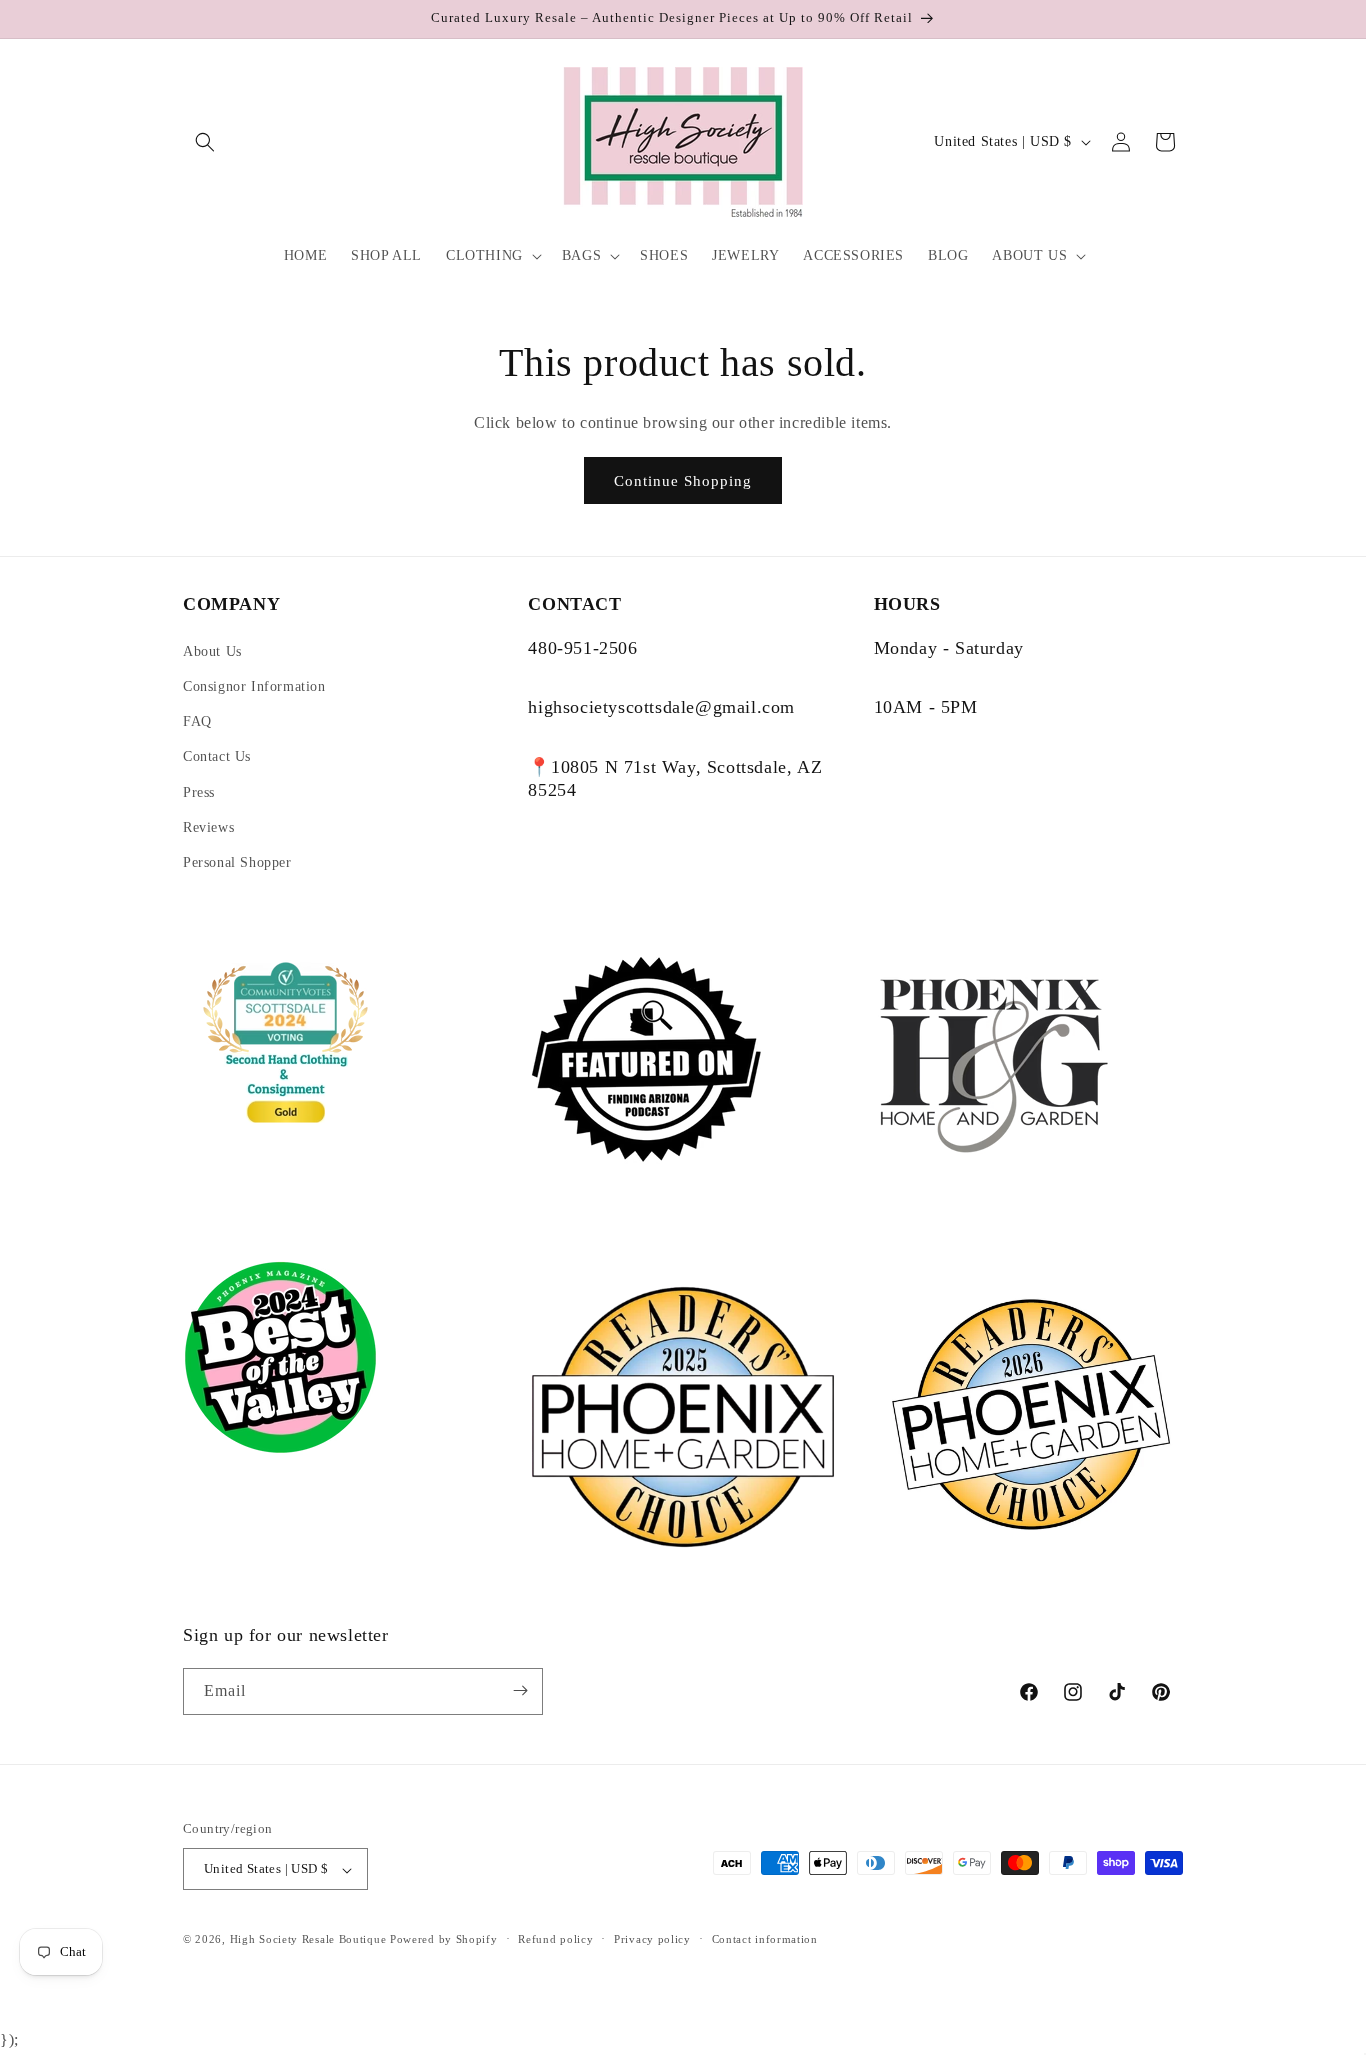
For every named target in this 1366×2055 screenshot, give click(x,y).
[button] (205, 142)
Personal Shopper (237, 862)
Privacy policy (652, 1940)
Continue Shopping (683, 481)
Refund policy (555, 1940)
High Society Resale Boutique (308, 1940)
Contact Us (217, 756)
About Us (212, 651)
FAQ (197, 721)
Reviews (208, 827)
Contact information (765, 1940)
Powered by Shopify (444, 1940)
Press (199, 792)
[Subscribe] (520, 1690)
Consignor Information (254, 686)
